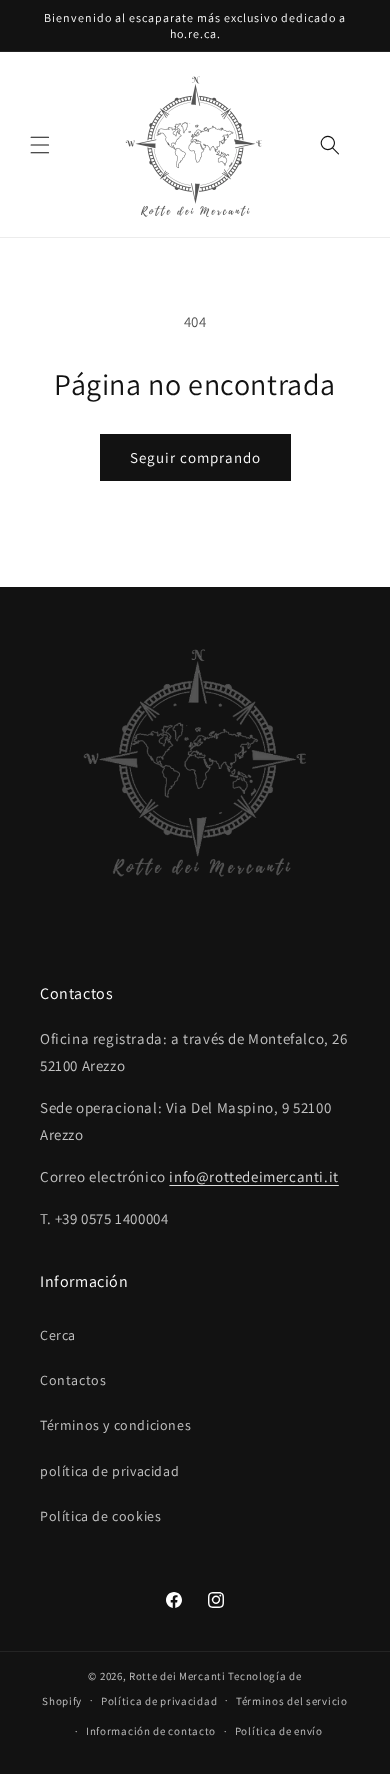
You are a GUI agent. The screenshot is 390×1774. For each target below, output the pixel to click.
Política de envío (279, 1731)
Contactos (73, 1380)
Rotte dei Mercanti (177, 1676)
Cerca (58, 1335)
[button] (40, 145)
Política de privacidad (159, 1701)
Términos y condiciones (115, 1425)
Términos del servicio (292, 1701)
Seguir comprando (195, 457)
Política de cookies (100, 1516)
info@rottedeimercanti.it (253, 1176)
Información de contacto (151, 1731)
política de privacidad (109, 1471)
